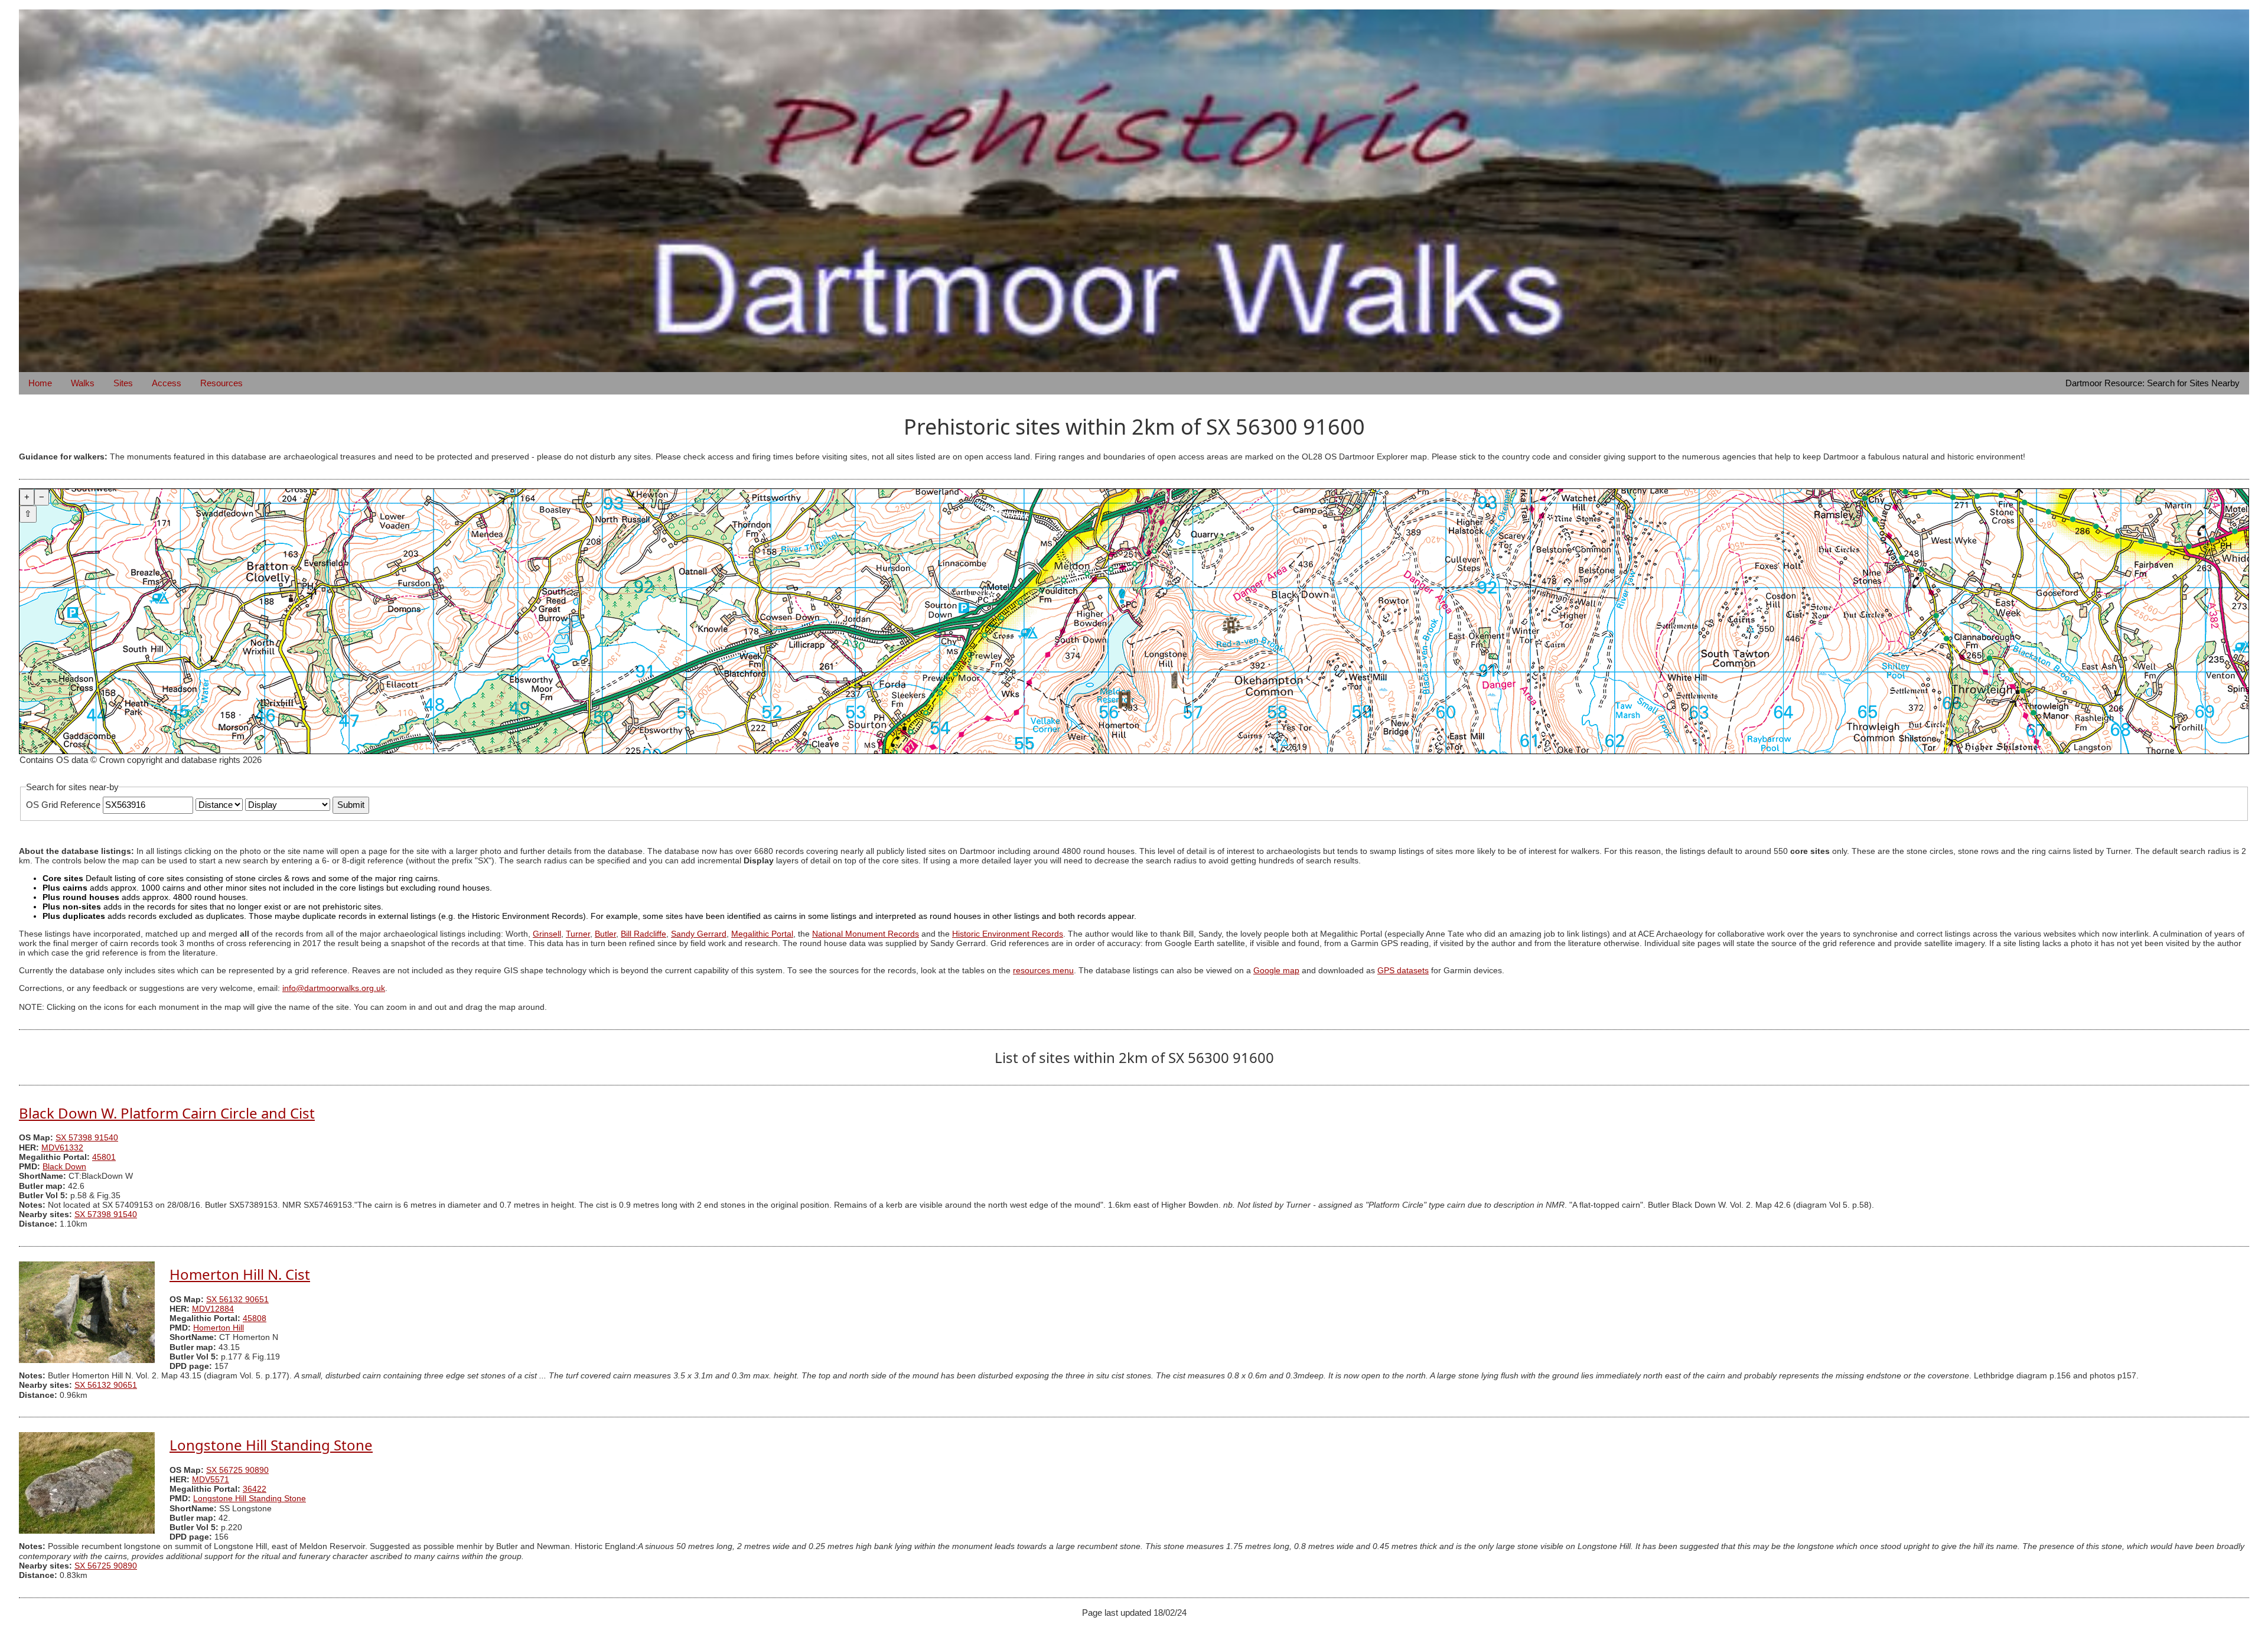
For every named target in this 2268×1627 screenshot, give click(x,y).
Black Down (64, 1167)
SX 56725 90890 (237, 1470)
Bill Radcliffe (643, 934)
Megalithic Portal (762, 934)
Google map (1276, 971)
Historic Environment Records (1008, 934)
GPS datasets (1403, 971)
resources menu (1043, 971)
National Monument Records (866, 934)
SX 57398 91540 (87, 1138)
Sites (123, 383)
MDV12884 (213, 1309)
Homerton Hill (219, 1328)
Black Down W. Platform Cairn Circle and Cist (167, 1113)
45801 (104, 1157)
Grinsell (547, 934)
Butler (605, 934)
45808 (255, 1318)
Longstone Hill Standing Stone (271, 1445)
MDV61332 (62, 1148)
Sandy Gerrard (699, 934)
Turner (578, 934)
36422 (255, 1489)
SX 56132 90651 (237, 1300)
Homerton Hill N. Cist (240, 1274)
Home (40, 383)
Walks (83, 383)
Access (167, 383)
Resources (221, 383)
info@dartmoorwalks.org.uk (334, 988)
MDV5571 (211, 1480)
